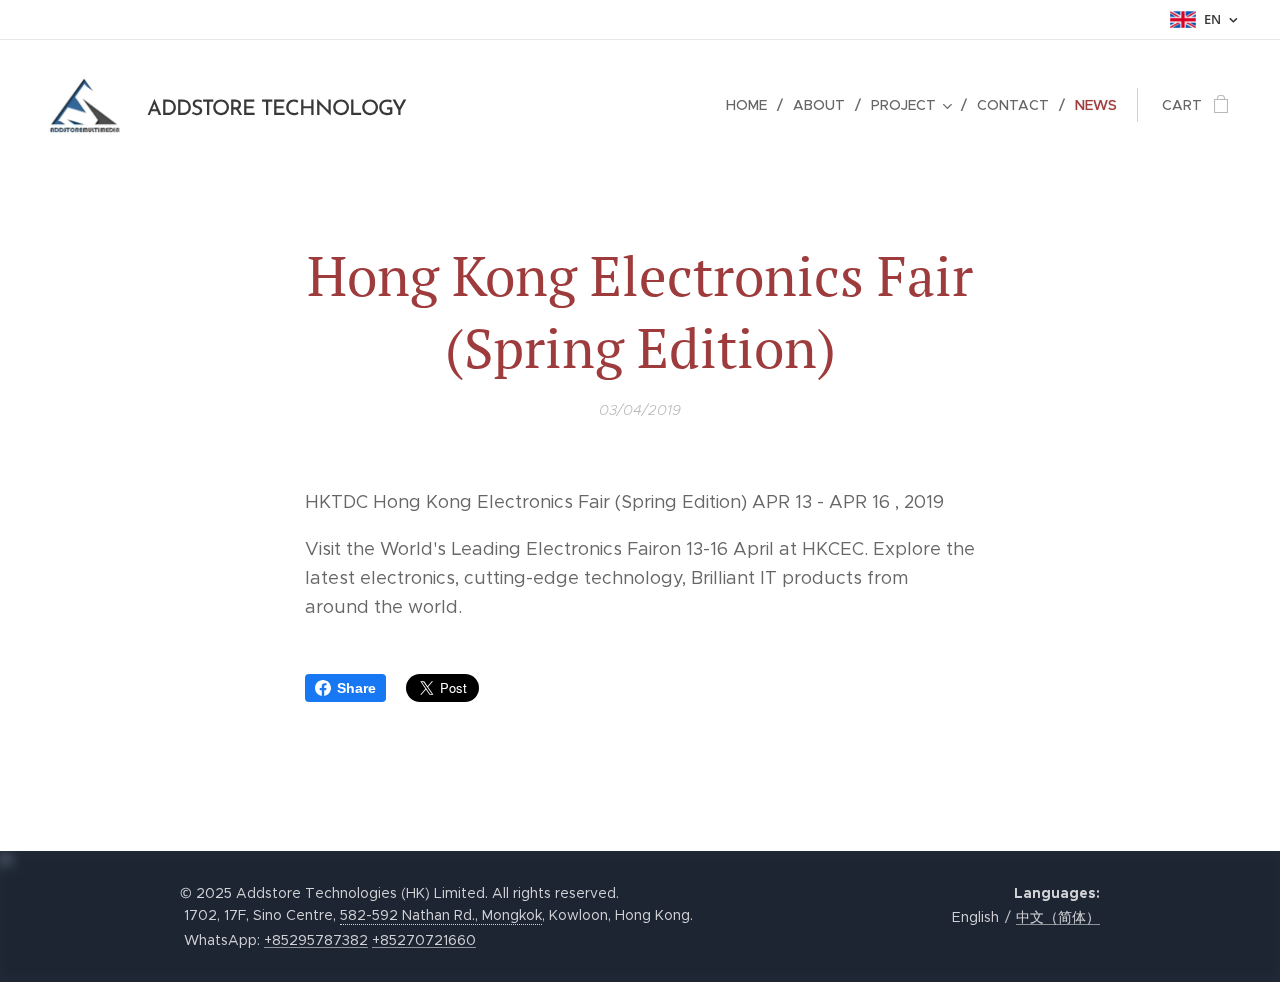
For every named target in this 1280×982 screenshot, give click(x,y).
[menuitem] (752, 105)
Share (356, 688)
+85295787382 (316, 940)
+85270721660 (424, 940)
